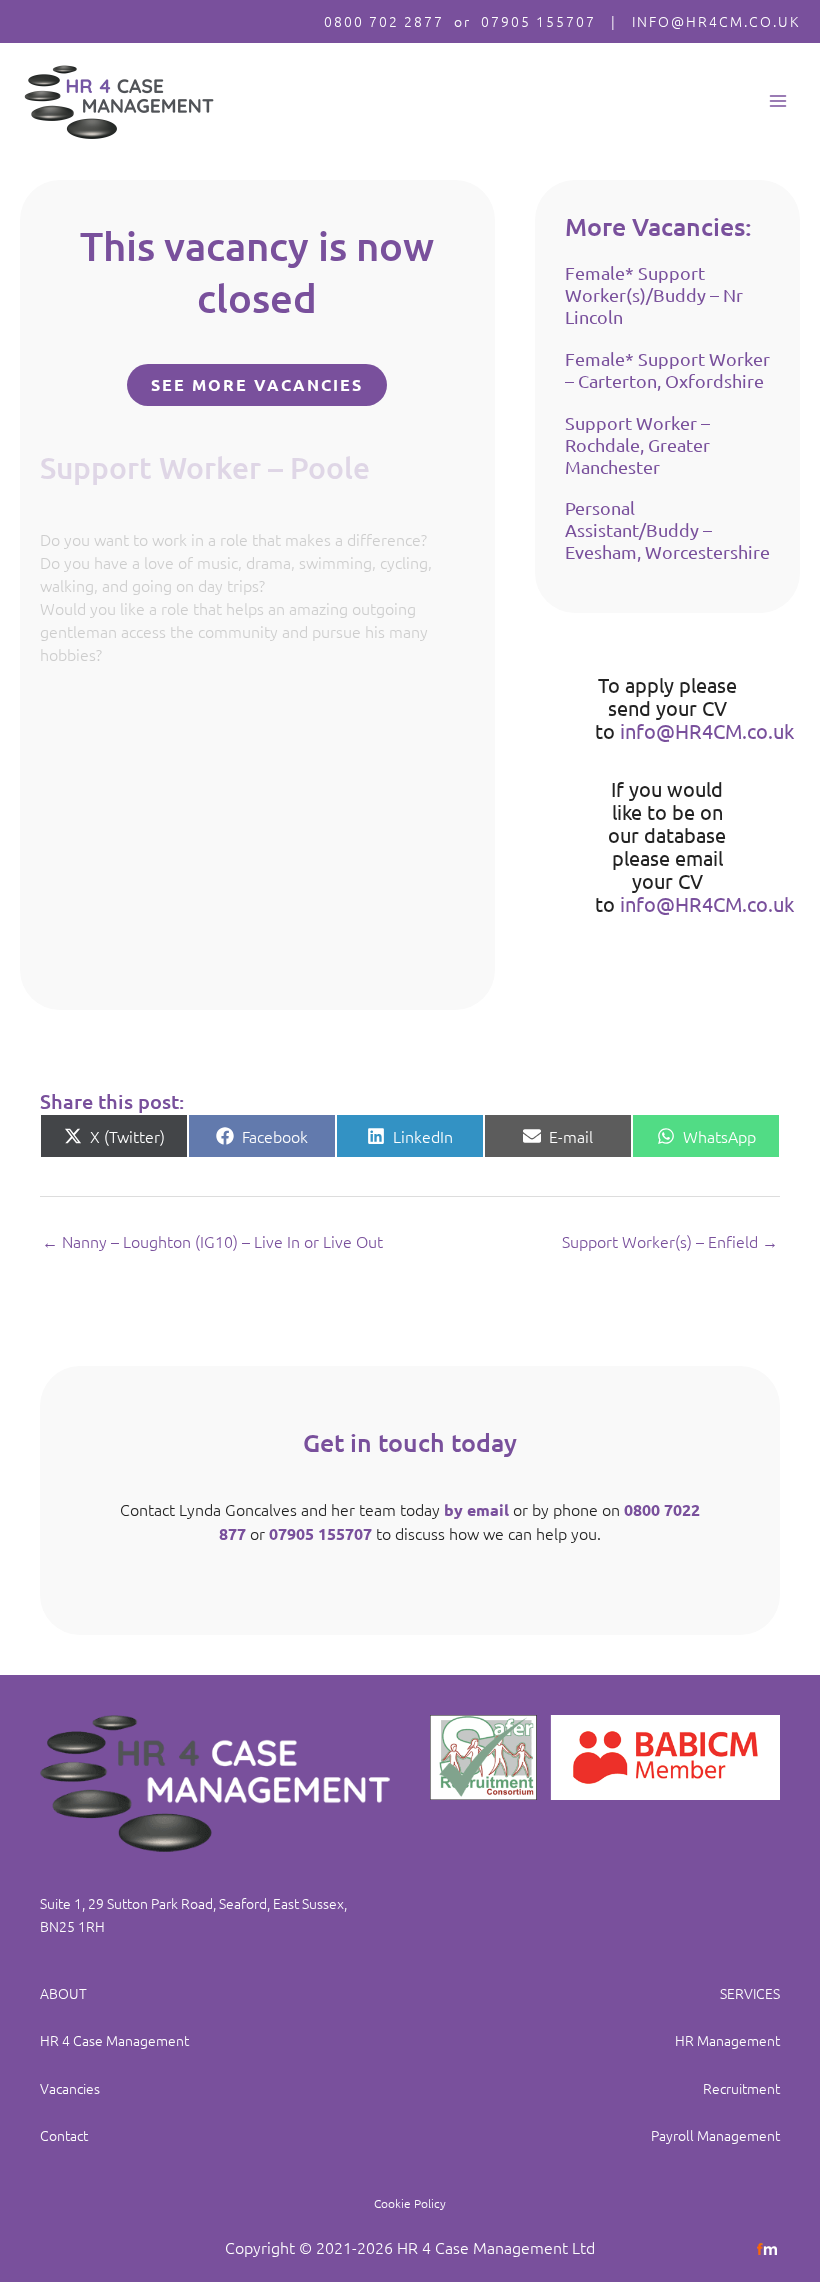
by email (476, 1509)
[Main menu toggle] (777, 101)
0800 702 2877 (384, 21)
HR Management (727, 2040)
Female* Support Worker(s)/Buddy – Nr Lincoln (654, 294)
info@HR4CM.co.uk (707, 730)
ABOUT (63, 1993)
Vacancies (70, 2088)
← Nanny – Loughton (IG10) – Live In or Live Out (212, 1241)
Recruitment (741, 2088)
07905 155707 (538, 21)
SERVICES (750, 1993)
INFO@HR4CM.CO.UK (716, 21)
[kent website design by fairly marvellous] (767, 2247)
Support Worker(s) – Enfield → (670, 1241)
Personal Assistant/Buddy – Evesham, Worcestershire (667, 529)
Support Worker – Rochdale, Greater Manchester (637, 444)
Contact (64, 2135)
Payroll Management (715, 2135)
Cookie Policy (410, 2203)
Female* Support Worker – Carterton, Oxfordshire (667, 369)
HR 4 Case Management (114, 2040)
